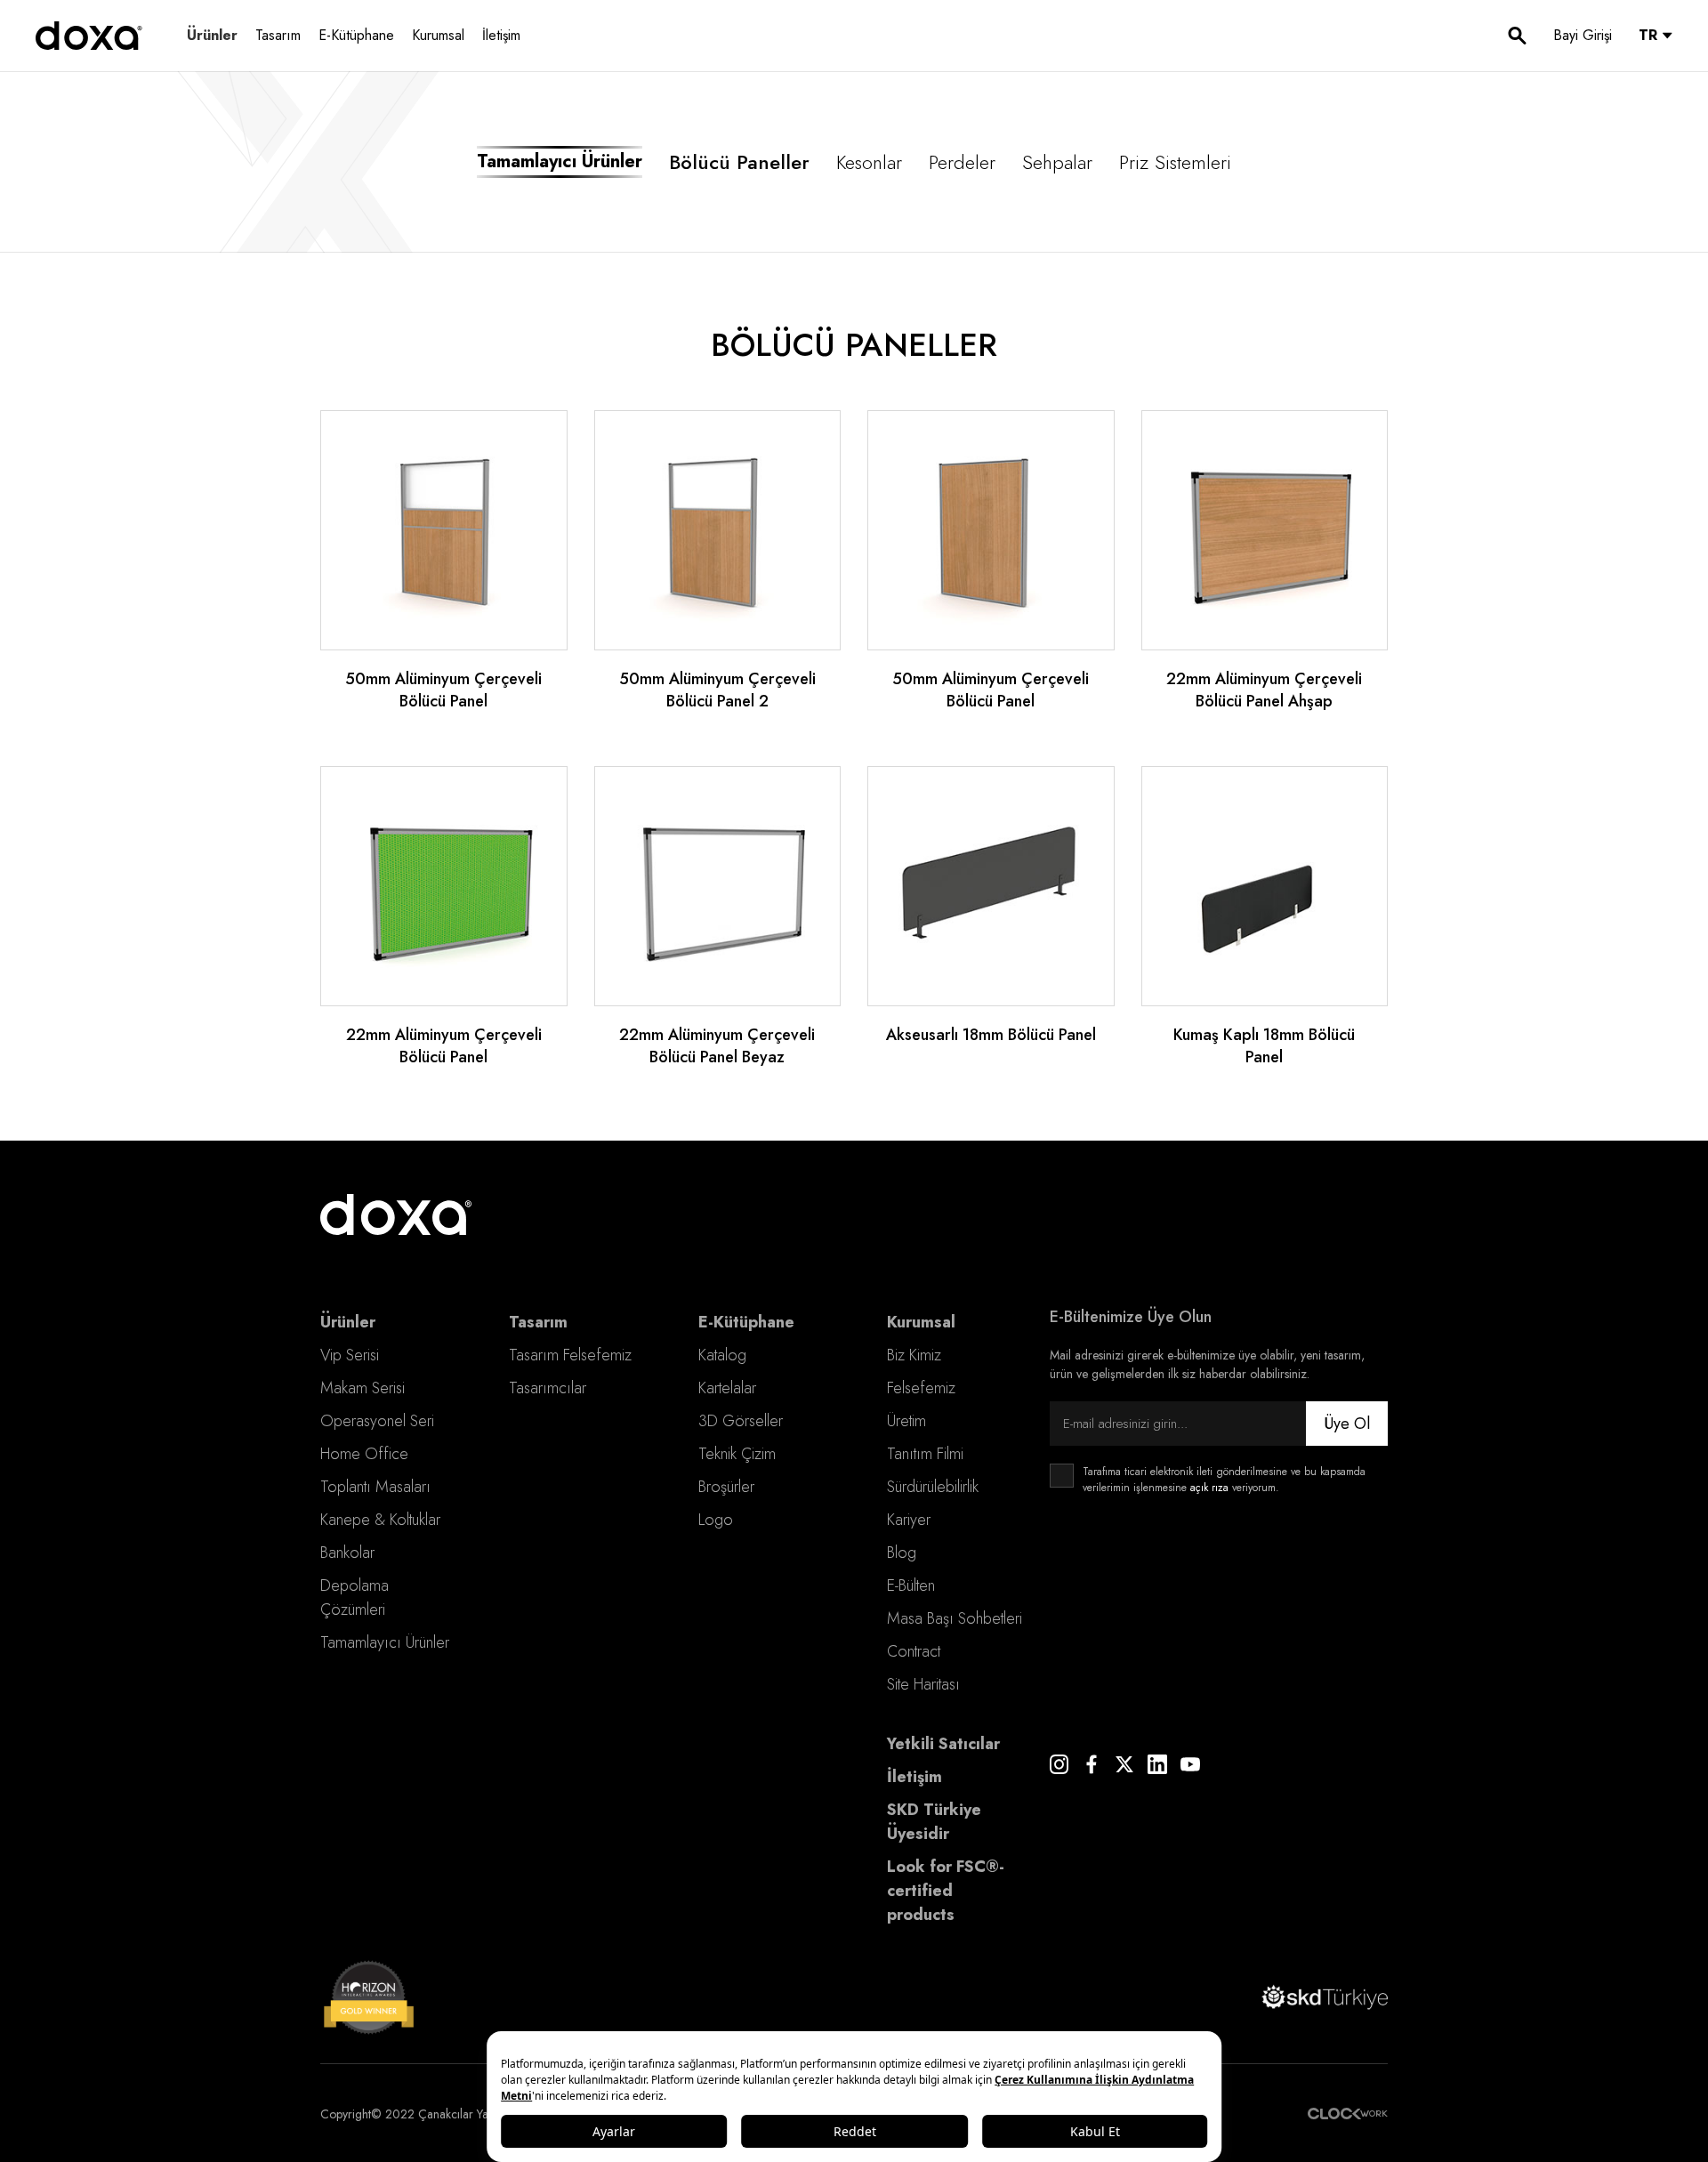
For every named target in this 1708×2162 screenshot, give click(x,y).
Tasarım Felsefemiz (570, 1355)
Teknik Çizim (737, 1454)
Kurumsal (438, 35)
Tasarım (278, 35)
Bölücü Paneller (739, 162)
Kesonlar (869, 162)
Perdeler (962, 162)
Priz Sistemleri (1175, 162)
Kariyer (909, 1520)
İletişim (501, 35)
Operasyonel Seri (377, 1421)
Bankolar (347, 1553)
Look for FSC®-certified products (946, 1891)
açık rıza (1209, 1488)
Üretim (906, 1421)
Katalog (722, 1355)
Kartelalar (727, 1388)
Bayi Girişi (1583, 35)
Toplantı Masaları (375, 1487)
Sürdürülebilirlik (933, 1487)
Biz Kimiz (914, 1355)
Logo (716, 1520)
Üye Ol (1347, 1424)
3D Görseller (741, 1421)
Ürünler (212, 35)
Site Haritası (923, 1684)
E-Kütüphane (356, 35)
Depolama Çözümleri (354, 1597)
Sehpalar (1057, 162)
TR (1648, 35)
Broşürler (726, 1487)
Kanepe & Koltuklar (380, 1520)
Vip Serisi (350, 1355)
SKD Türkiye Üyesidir (934, 1822)
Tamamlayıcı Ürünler (385, 1642)
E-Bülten (911, 1585)
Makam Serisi (363, 1388)
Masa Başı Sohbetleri (955, 1618)
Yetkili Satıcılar (943, 1744)
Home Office (364, 1454)
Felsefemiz (921, 1388)
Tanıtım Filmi (925, 1454)
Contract (914, 1651)
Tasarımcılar (548, 1388)
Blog (902, 1553)
